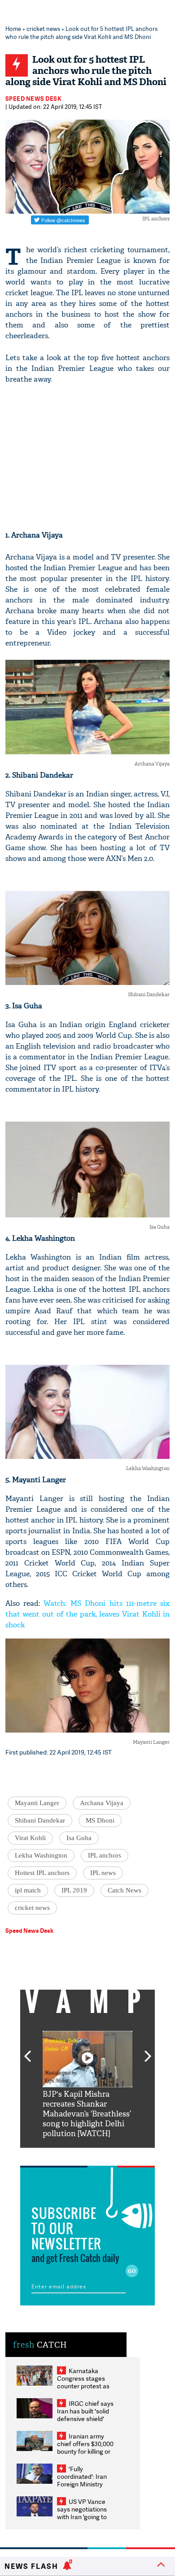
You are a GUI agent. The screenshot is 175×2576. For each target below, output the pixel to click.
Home (13, 29)
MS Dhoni (100, 1820)
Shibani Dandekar (40, 1820)
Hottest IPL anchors (42, 1873)
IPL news (103, 1873)
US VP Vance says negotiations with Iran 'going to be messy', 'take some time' (82, 2517)
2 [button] (74, 2155)
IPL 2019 (74, 1890)
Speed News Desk (34, 99)
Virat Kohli (30, 1838)
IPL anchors (105, 1855)
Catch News (125, 1890)
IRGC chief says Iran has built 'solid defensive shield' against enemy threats (85, 2419)
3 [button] (87, 2155)
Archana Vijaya (102, 1803)
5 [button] (114, 2155)
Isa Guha (79, 1838)
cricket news (43, 29)
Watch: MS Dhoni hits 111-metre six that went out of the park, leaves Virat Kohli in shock (88, 1614)
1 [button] (61, 2155)
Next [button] (148, 2051)
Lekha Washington (41, 1855)
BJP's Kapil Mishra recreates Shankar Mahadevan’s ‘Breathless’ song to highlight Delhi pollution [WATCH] (87, 2114)
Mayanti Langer (37, 1803)
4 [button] (101, 2155)
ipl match (28, 1890)
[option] (87, 2085)
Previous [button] (27, 2051)
